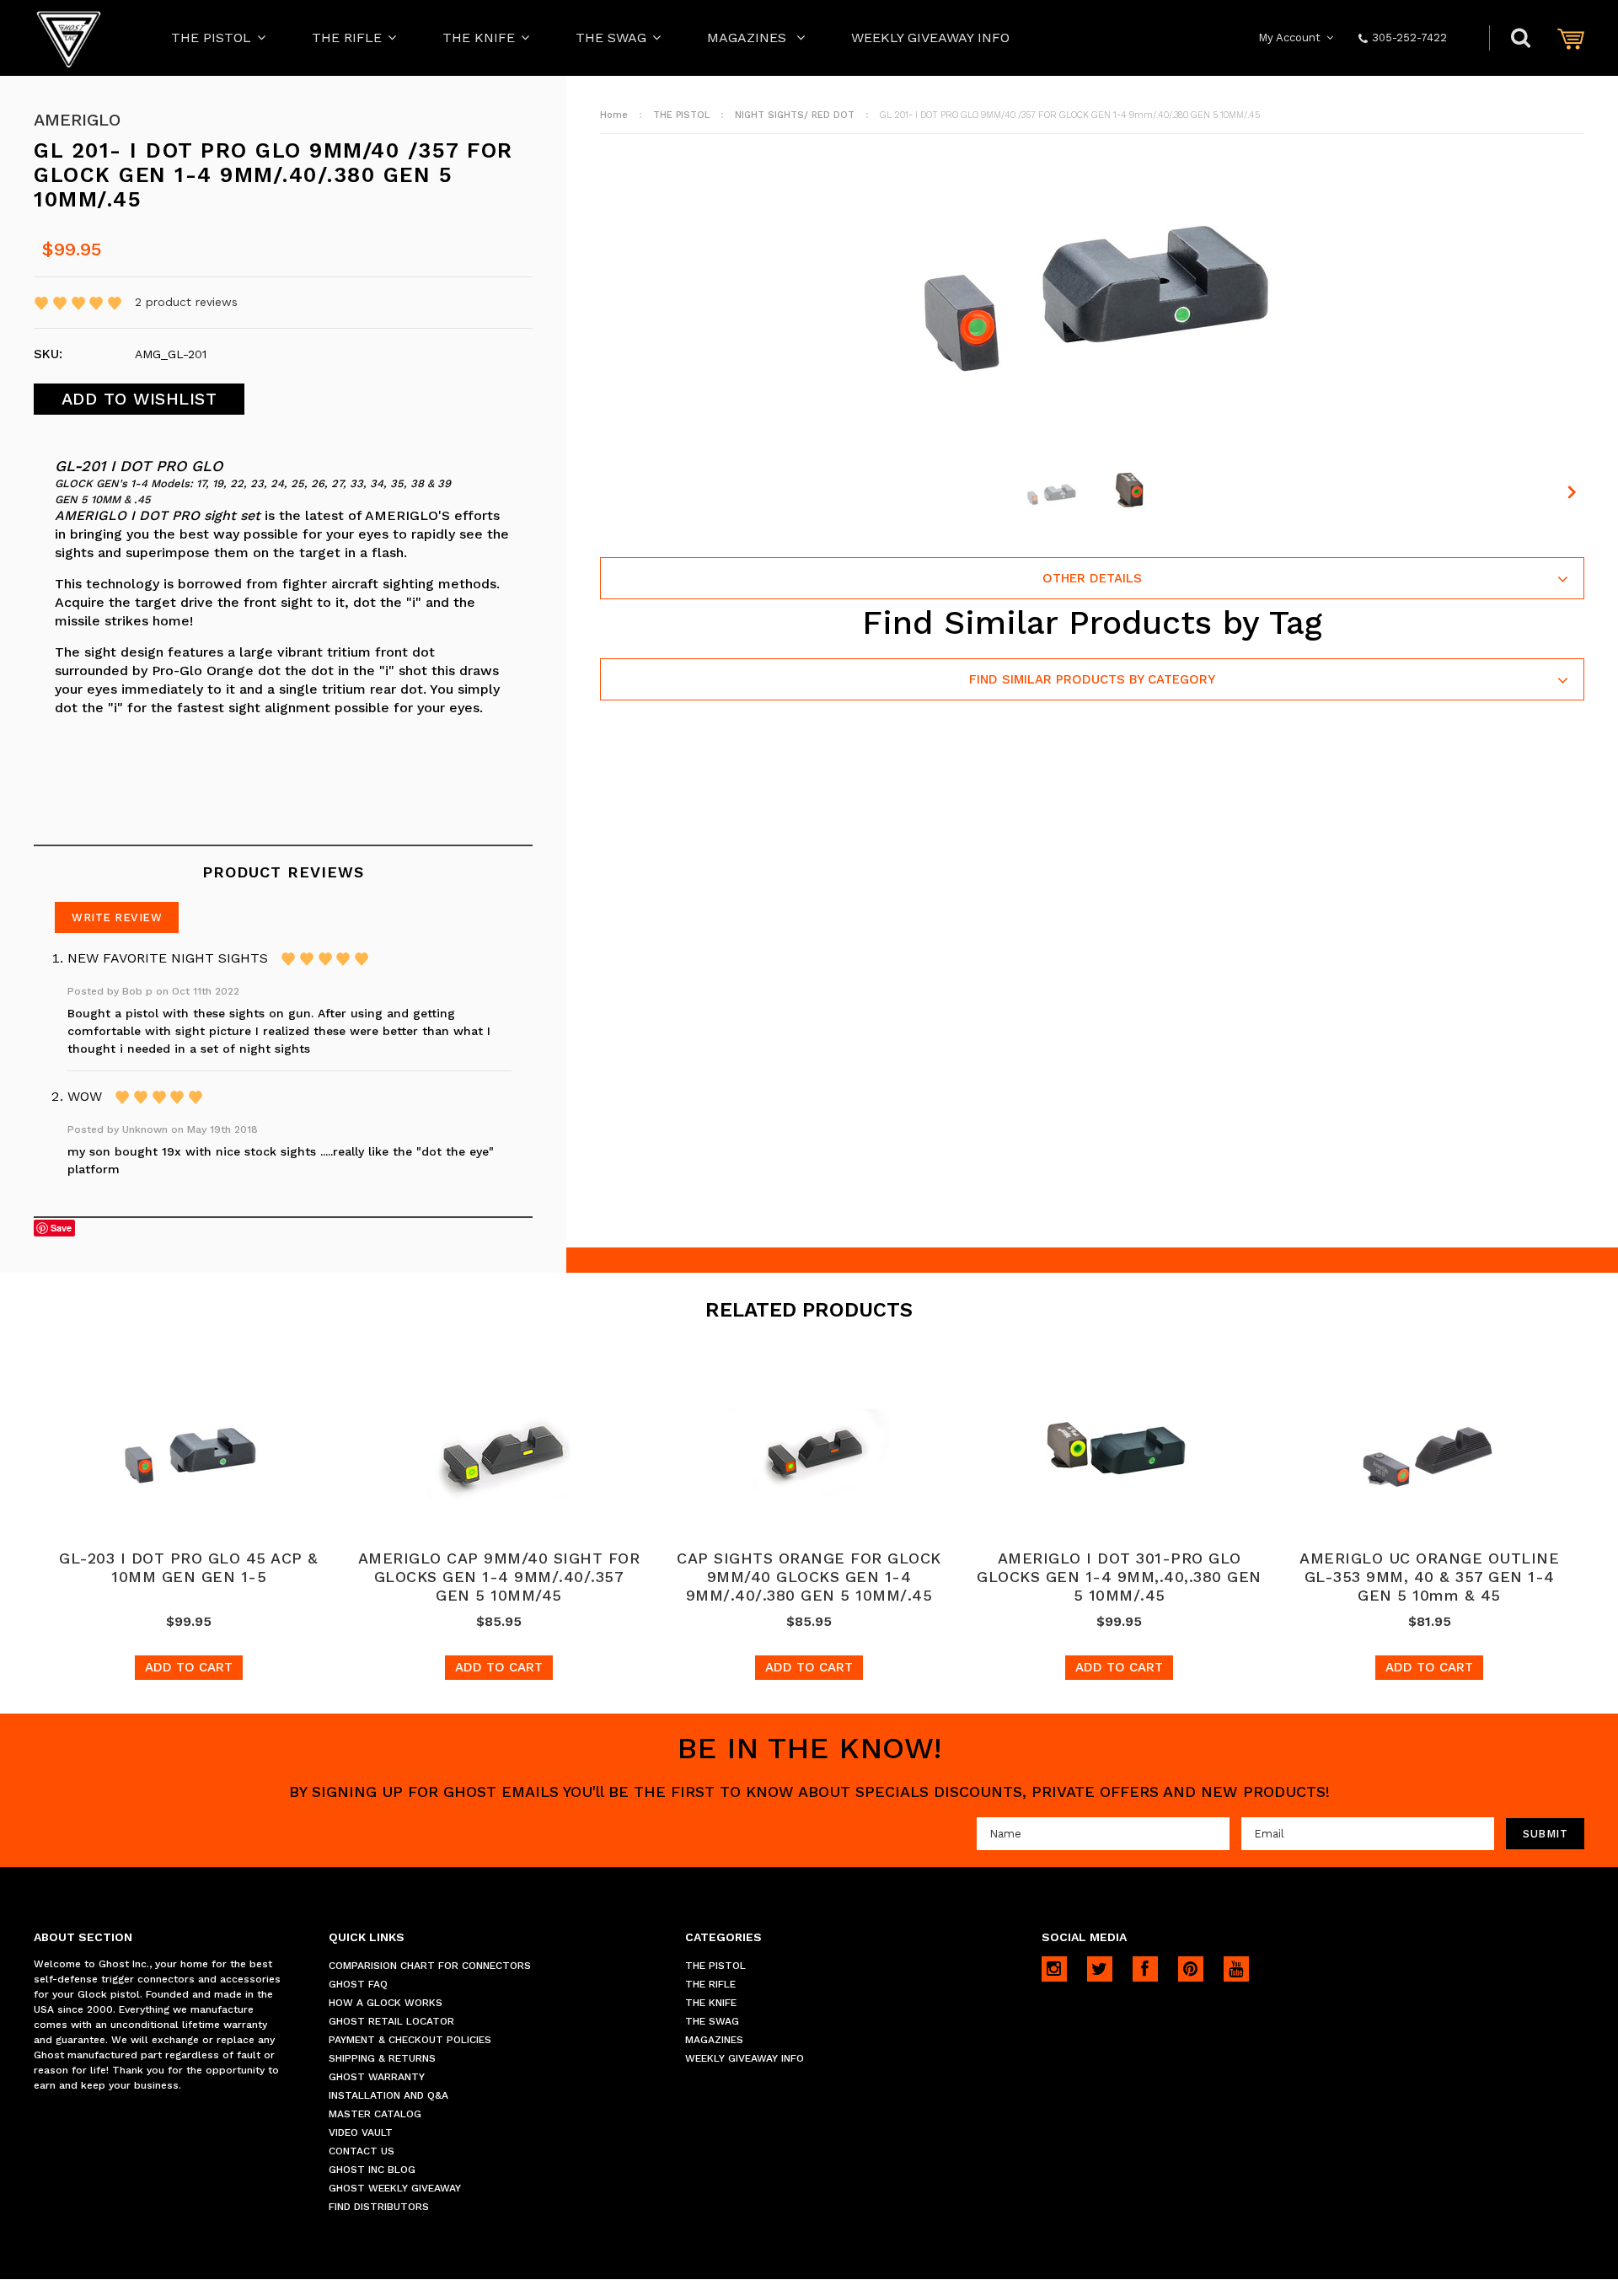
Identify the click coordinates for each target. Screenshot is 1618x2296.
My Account (1289, 38)
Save (61, 1228)
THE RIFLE (347, 38)
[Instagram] (1054, 1969)
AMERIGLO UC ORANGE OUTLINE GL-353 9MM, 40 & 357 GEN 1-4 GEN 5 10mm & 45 (1429, 1577)
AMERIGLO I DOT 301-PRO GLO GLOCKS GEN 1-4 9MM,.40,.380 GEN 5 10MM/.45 (1119, 1577)
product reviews (186, 302)
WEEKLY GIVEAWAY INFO (930, 38)
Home (614, 115)
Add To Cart (189, 1667)
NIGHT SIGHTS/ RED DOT (795, 115)
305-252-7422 (1409, 38)
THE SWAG (611, 38)
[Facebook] (1145, 1969)
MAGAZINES (749, 38)
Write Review (117, 917)
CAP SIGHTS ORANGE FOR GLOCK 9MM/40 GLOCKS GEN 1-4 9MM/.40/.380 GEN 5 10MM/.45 (809, 1577)
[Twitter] (1100, 1969)
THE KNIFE (479, 38)
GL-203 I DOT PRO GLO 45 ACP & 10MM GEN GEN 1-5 (189, 1567)
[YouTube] (1236, 1969)
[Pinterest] (1191, 1969)
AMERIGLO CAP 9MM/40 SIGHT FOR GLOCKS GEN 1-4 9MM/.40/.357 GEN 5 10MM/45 (499, 1577)
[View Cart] (1571, 38)
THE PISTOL (211, 38)
